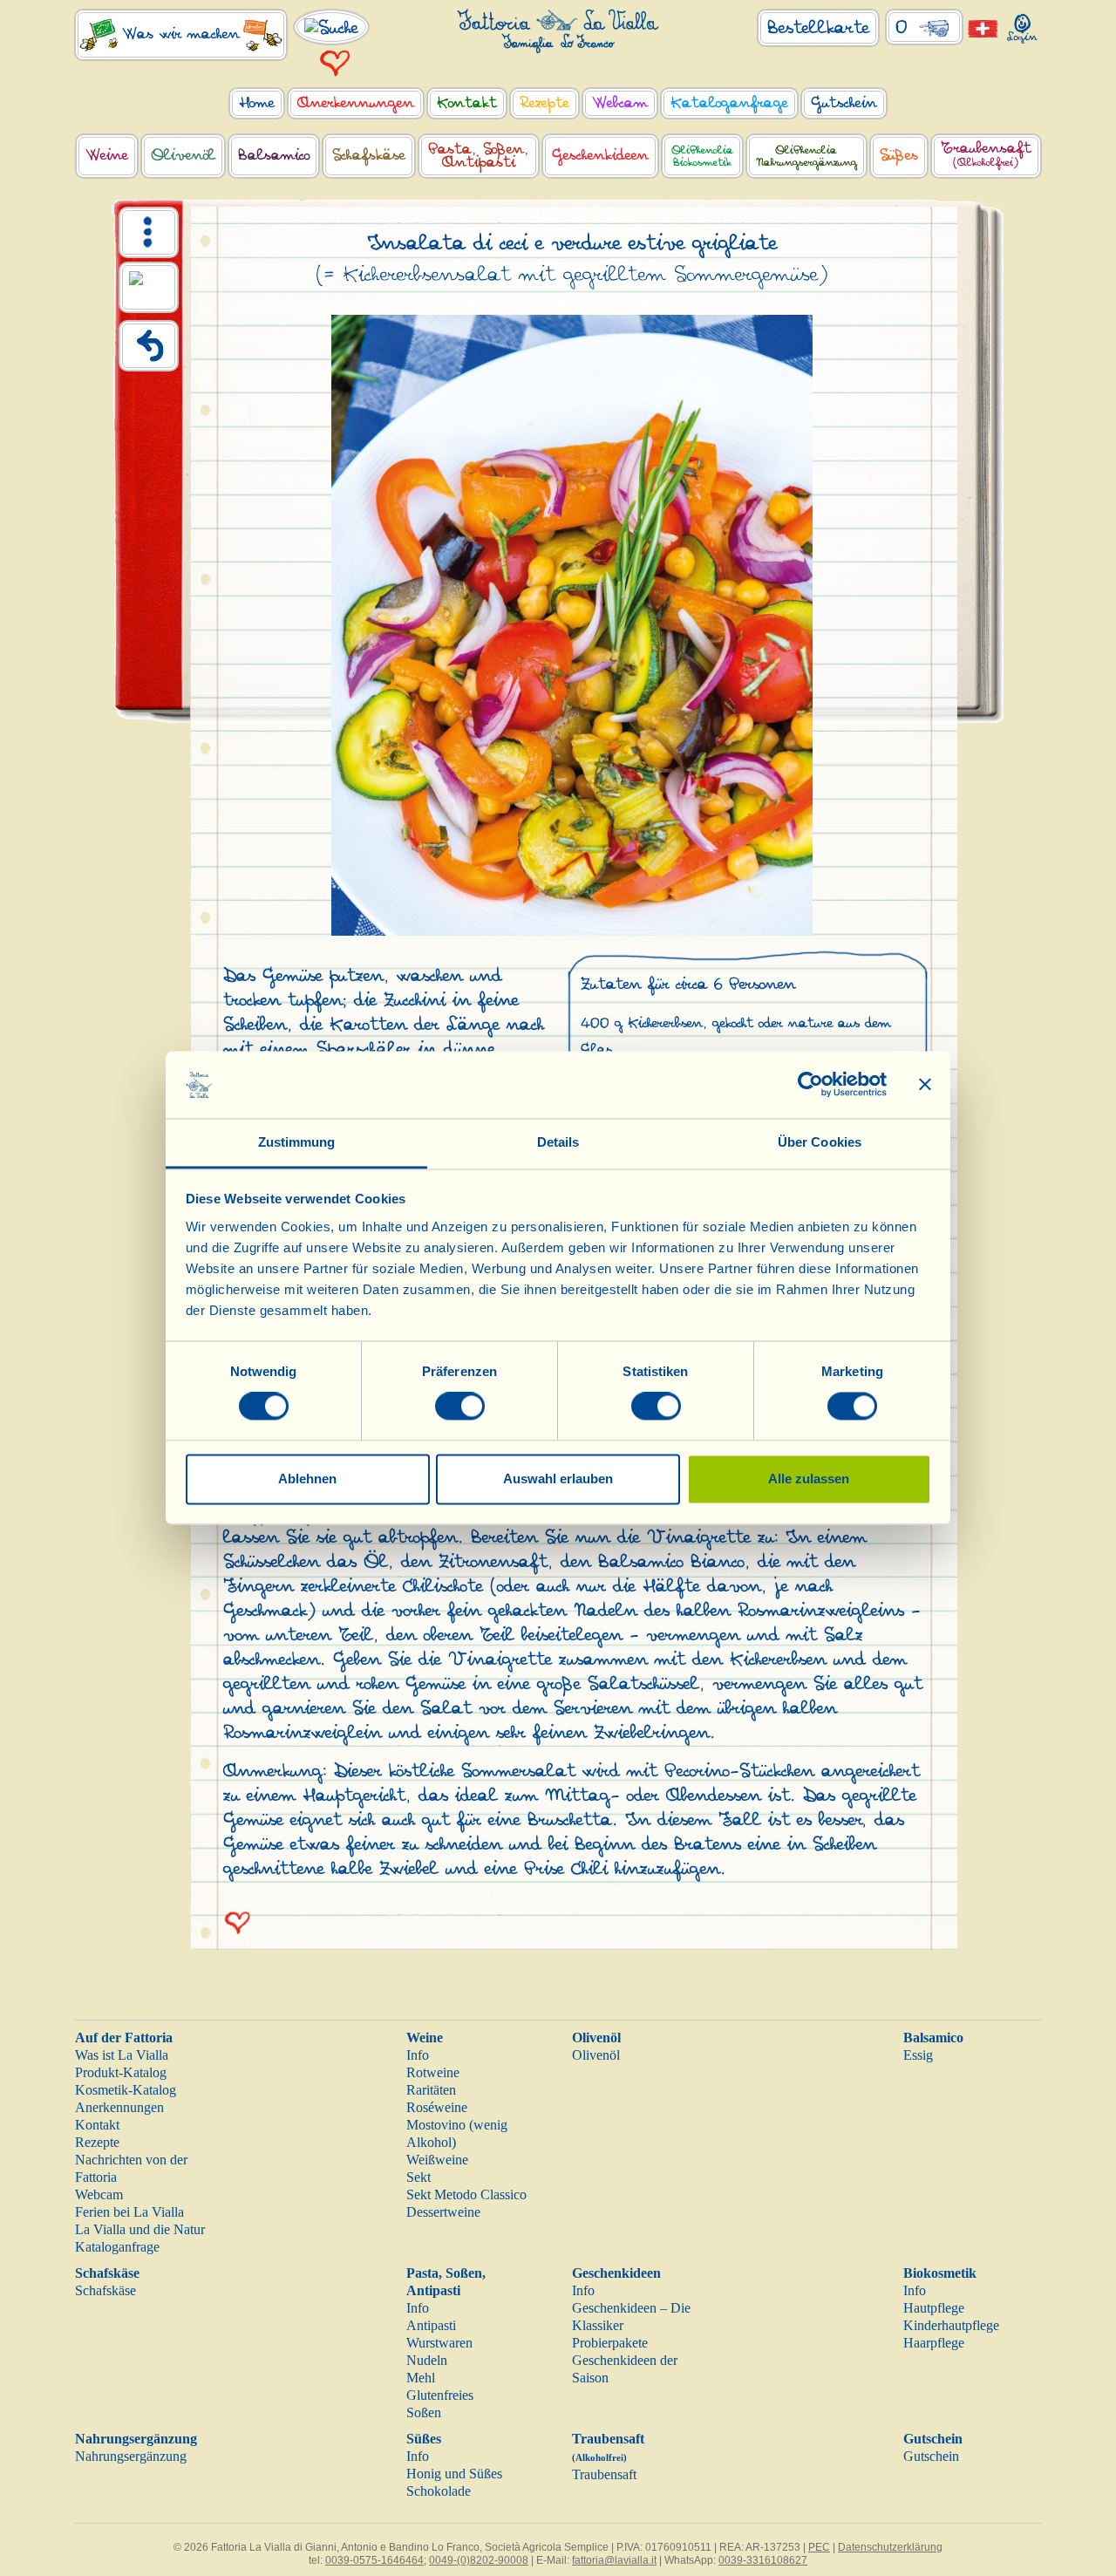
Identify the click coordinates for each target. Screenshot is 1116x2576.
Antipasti (431, 2325)
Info (418, 2055)
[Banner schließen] (925, 1085)
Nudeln (427, 2360)
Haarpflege (934, 2343)
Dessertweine (443, 2212)
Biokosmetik (940, 2273)
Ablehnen (307, 1479)
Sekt (418, 2177)
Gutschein (933, 2439)
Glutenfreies (440, 2395)
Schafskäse (107, 2273)
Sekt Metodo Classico (466, 2194)
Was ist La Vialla (122, 2055)
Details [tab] (558, 1142)
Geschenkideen (616, 2273)
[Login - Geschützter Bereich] (1022, 25)
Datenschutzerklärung (890, 2547)
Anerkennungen (119, 2107)
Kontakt (97, 2125)
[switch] (460, 1407)
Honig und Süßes (454, 2474)
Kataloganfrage (117, 2247)
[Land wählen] (983, 27)
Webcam (99, 2194)
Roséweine (437, 2107)
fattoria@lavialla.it (614, 2560)
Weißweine (437, 2160)
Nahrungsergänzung (136, 2439)
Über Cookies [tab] (820, 1142)
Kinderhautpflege (951, 2325)
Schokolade (439, 2491)
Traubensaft (604, 2474)
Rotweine (433, 2072)
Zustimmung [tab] (297, 1142)
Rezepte (97, 2142)
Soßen (424, 2412)
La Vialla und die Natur (140, 2229)
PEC (819, 2547)
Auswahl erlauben (558, 1479)
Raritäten (431, 2090)
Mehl (421, 2378)
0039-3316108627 (763, 2560)
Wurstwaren (439, 2343)
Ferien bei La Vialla (129, 2212)
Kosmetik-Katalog (126, 2090)
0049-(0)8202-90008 (479, 2560)
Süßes (424, 2439)
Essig (918, 2055)
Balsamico (933, 2038)
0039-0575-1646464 (374, 2560)
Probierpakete (610, 2343)
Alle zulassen (809, 1479)
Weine (425, 2038)
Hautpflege (934, 2308)
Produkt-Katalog (121, 2072)
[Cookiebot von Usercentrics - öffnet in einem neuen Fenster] (810, 1085)
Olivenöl (596, 2038)
